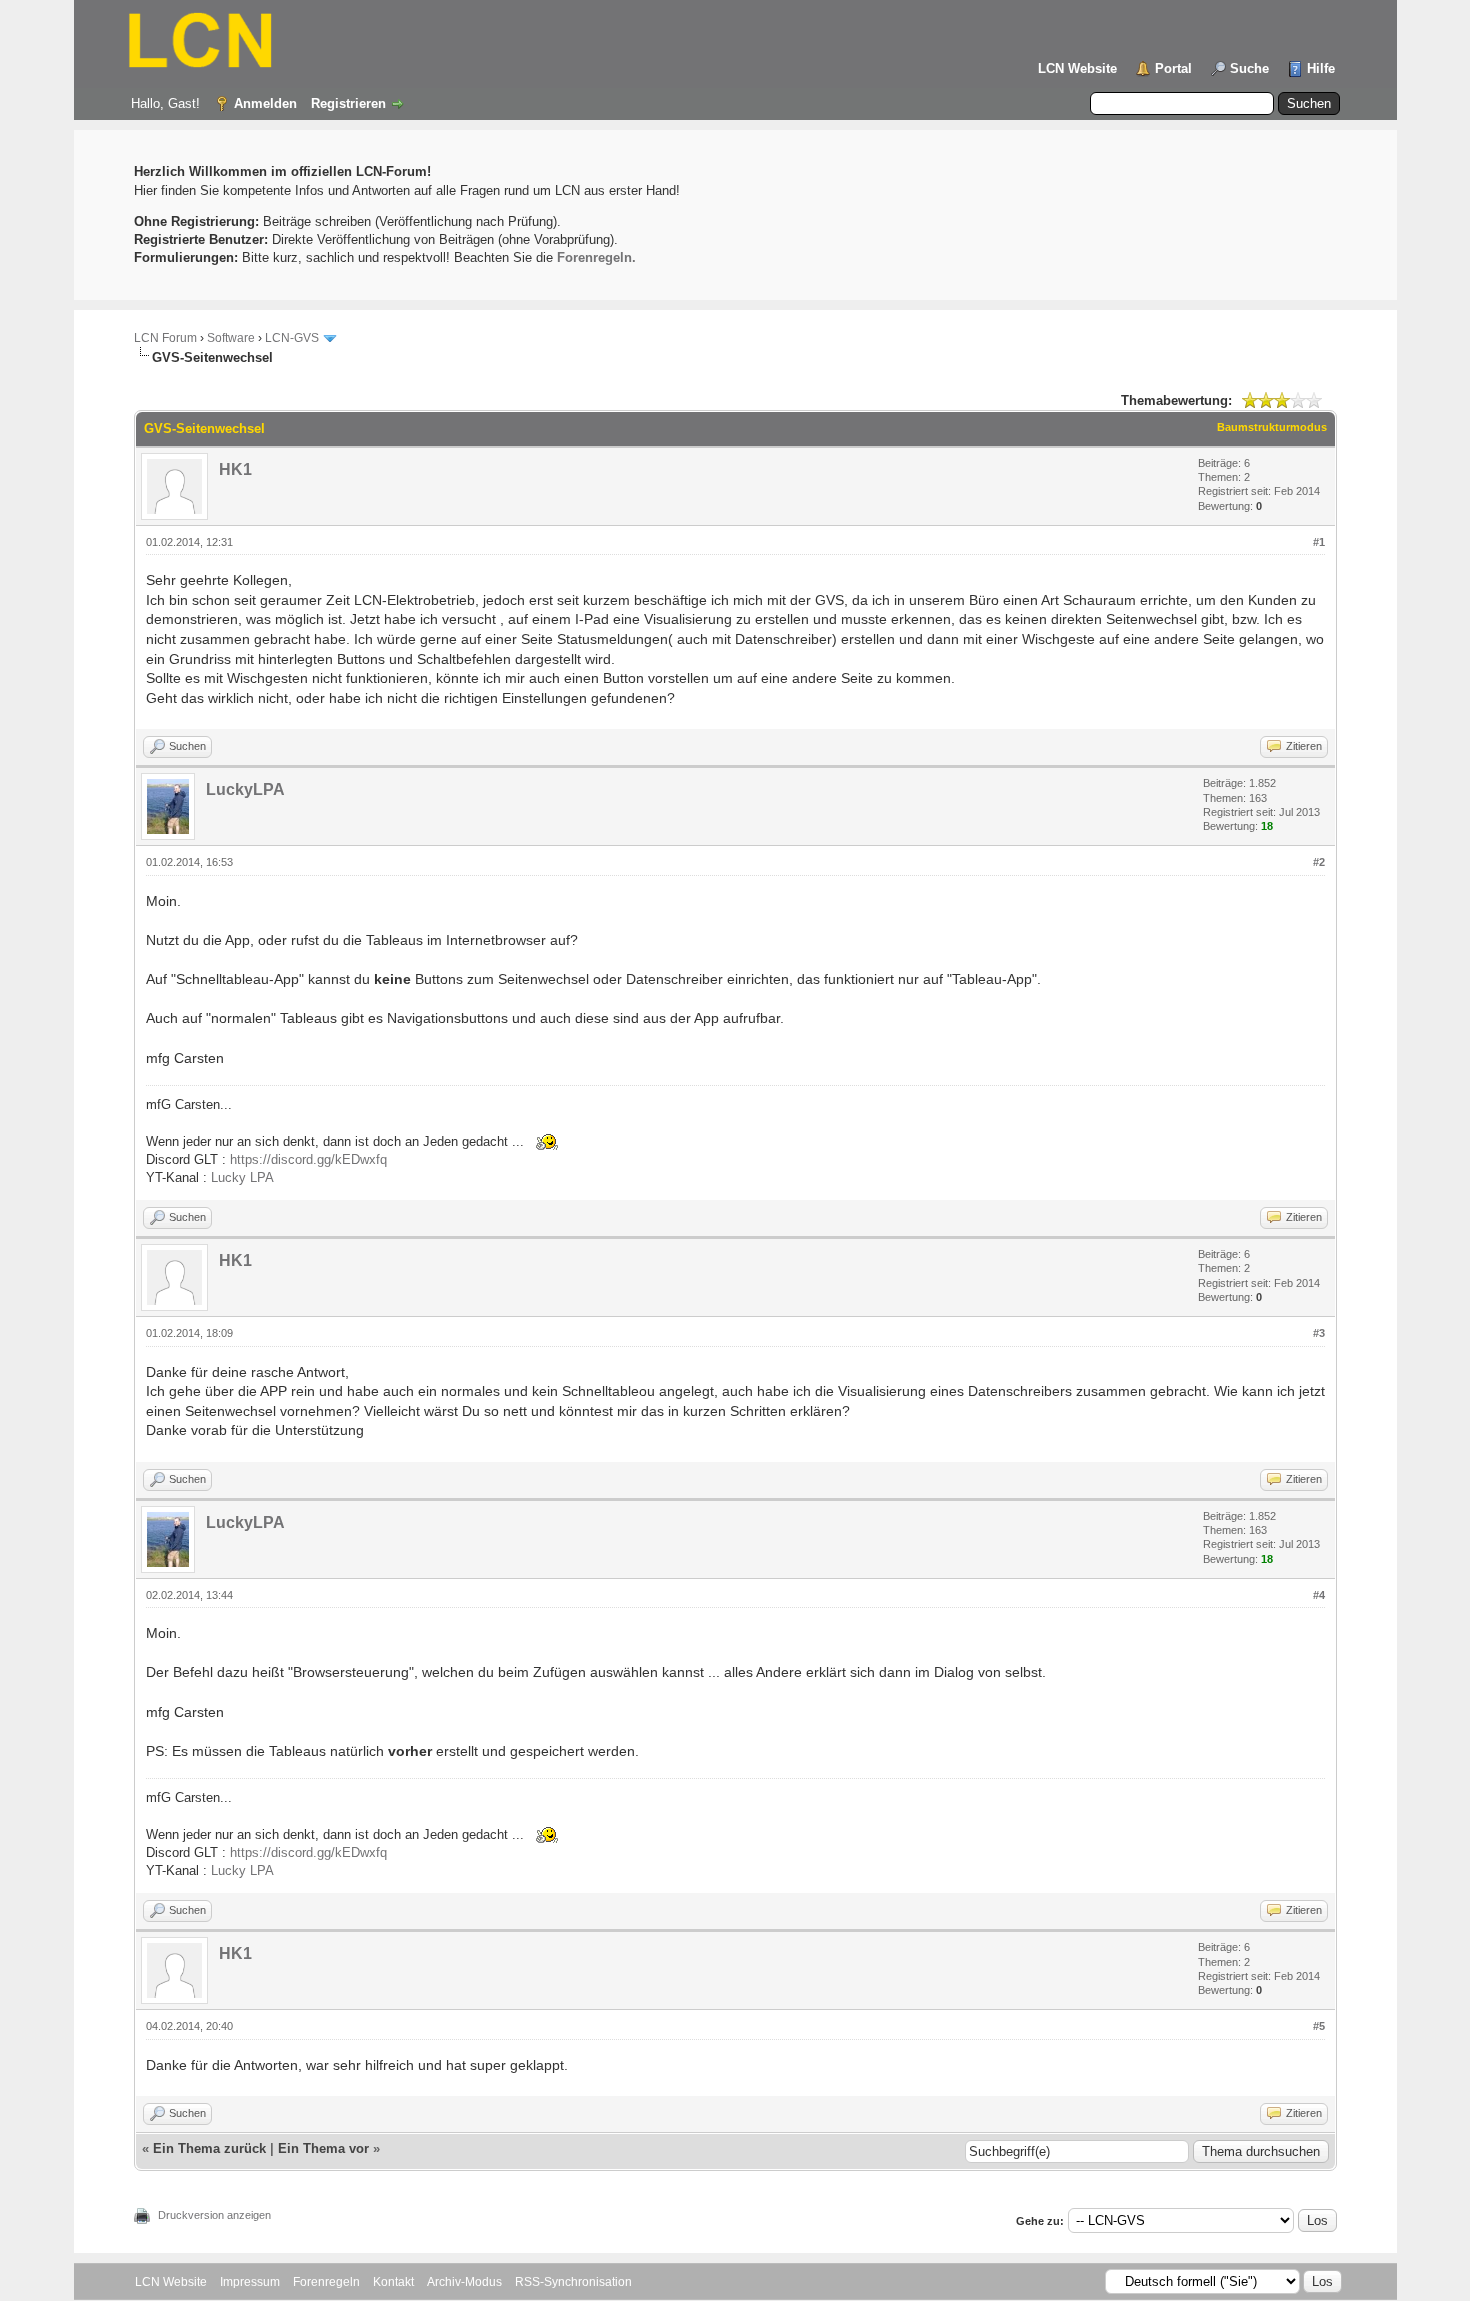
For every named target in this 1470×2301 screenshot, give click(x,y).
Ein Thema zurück (209, 2148)
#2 (1319, 862)
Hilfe (1321, 68)
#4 (1319, 1595)
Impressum (250, 2282)
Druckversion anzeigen (214, 2215)
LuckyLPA (245, 789)
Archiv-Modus (464, 2282)
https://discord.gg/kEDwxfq (308, 1159)
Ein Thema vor (323, 2148)
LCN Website (1077, 68)
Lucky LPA (242, 1177)
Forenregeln (326, 2282)
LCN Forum (165, 338)
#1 (1319, 542)
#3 (1319, 1333)
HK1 (235, 469)
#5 (1319, 2026)
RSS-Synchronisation (573, 2282)
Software (231, 338)
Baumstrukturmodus (1272, 427)
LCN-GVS (292, 338)
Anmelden (265, 103)
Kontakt (393, 2282)
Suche (1249, 68)
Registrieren (348, 103)
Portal (1173, 68)
